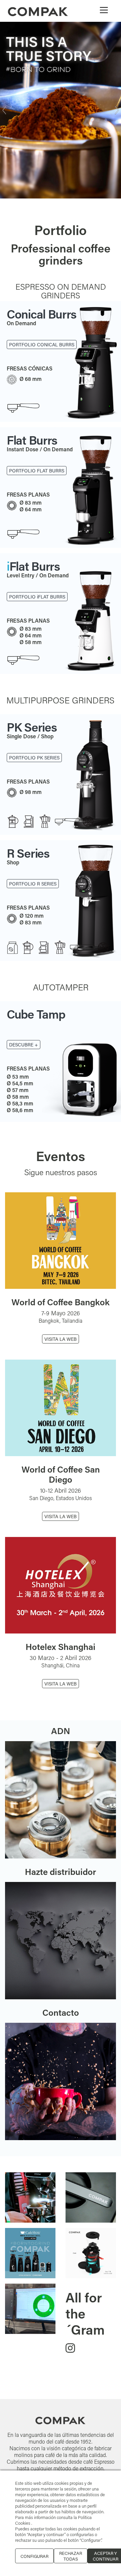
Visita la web (61, 1373)
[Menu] (104, 10)
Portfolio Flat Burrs (37, 504)
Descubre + (24, 1078)
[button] (4, 127)
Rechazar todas (71, 2556)
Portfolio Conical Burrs (42, 378)
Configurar (34, 2556)
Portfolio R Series (33, 918)
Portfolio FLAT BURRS (37, 631)
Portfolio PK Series (34, 791)
